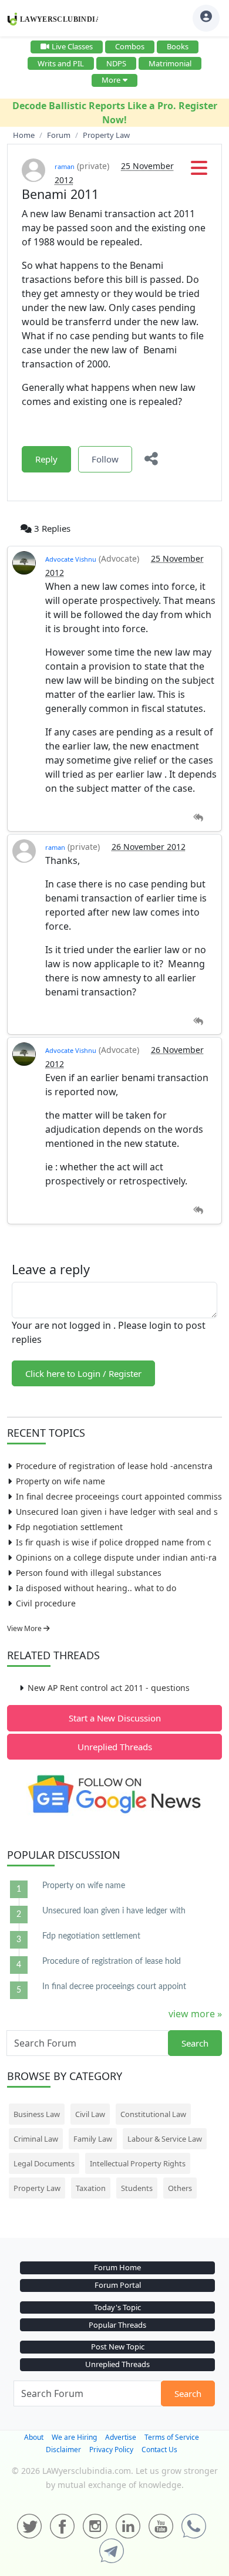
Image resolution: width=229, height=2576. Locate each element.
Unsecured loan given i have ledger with (114, 1911)
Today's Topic (117, 2307)
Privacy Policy (111, 2450)
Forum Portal (118, 2285)
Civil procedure (46, 1603)
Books (178, 46)
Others (180, 2188)
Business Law (37, 2114)
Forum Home (117, 2267)
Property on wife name (60, 1481)
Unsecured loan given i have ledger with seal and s (117, 1512)
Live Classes (72, 46)
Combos (130, 46)
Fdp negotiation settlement (69, 1527)
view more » (195, 2014)
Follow (105, 459)
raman (65, 166)
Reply (46, 459)
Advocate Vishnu (71, 559)
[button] (199, 171)
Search (195, 2043)
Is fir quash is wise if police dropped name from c (114, 1542)
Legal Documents (44, 2163)
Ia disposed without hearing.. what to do (96, 1588)
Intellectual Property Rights (138, 2163)
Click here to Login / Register (83, 1373)
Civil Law (90, 2114)
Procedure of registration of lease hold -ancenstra (114, 1466)
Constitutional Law (153, 2114)
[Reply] (198, 818)
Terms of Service (172, 2437)
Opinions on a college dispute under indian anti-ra (116, 1557)
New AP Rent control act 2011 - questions (109, 1688)
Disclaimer (63, 2450)
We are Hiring (74, 2437)
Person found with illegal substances (89, 1573)
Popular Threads (117, 2325)
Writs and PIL (61, 63)
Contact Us (159, 2450)
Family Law (93, 2139)
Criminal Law (36, 2139)
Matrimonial (170, 63)
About (34, 2437)
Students (137, 2188)
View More (25, 1628)
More (111, 80)
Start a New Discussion (115, 1718)
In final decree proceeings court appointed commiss (119, 1496)
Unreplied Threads (115, 1747)
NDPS (116, 63)
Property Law (37, 2188)
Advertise (121, 2437)
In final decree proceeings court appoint (114, 1987)
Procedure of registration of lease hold (112, 1961)
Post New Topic (118, 2347)
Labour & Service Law (165, 2139)
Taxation (91, 2188)
